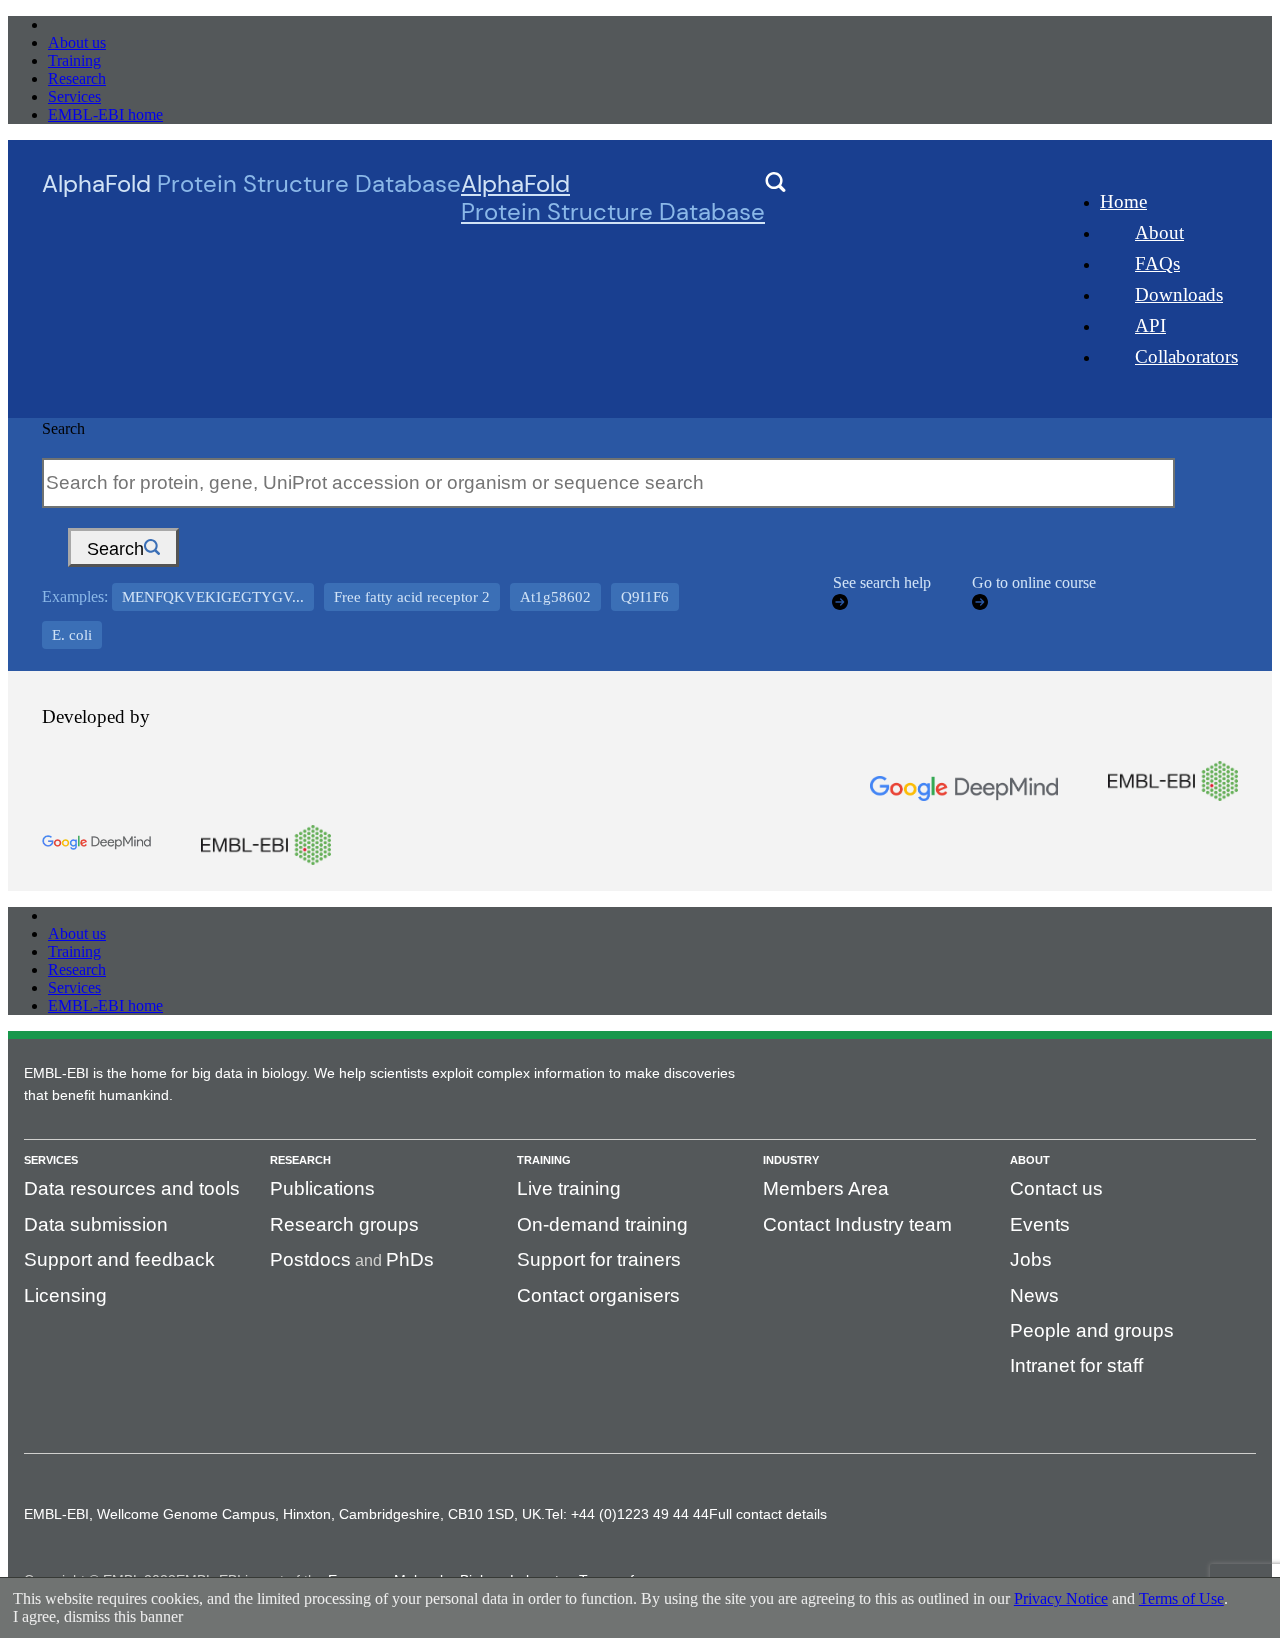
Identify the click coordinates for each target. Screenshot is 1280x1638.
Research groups (344, 1224)
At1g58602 (555, 597)
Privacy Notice (1061, 1598)
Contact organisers (598, 1295)
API (1150, 325)
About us (77, 42)
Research (77, 78)
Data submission (96, 1224)
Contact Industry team (857, 1224)
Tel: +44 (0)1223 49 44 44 (627, 1514)
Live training (569, 1188)
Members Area (826, 1188)
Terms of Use (1181, 1598)
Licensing (65, 1295)
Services (74, 96)
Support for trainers (599, 1259)
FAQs (1157, 263)
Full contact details (768, 1514)
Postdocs (310, 1259)
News (1034, 1295)
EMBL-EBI (86, 24)
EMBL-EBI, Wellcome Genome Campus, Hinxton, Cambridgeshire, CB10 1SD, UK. (284, 1514)
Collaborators (1186, 356)
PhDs (410, 1259)
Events (1040, 1224)
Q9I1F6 (645, 597)
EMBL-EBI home (105, 114)
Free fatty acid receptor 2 (412, 597)
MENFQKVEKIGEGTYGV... (213, 597)
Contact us (1056, 1188)
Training (74, 60)
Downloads (1179, 294)
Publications (322, 1188)
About (1159, 232)
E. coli (72, 635)
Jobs (1031, 1259)
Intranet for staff (1076, 1365)
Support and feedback (119, 1259)
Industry (791, 1160)
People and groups (1092, 1330)
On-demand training (602, 1224)
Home (1123, 201)
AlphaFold (613, 198)
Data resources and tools (132, 1188)
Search (63, 428)
